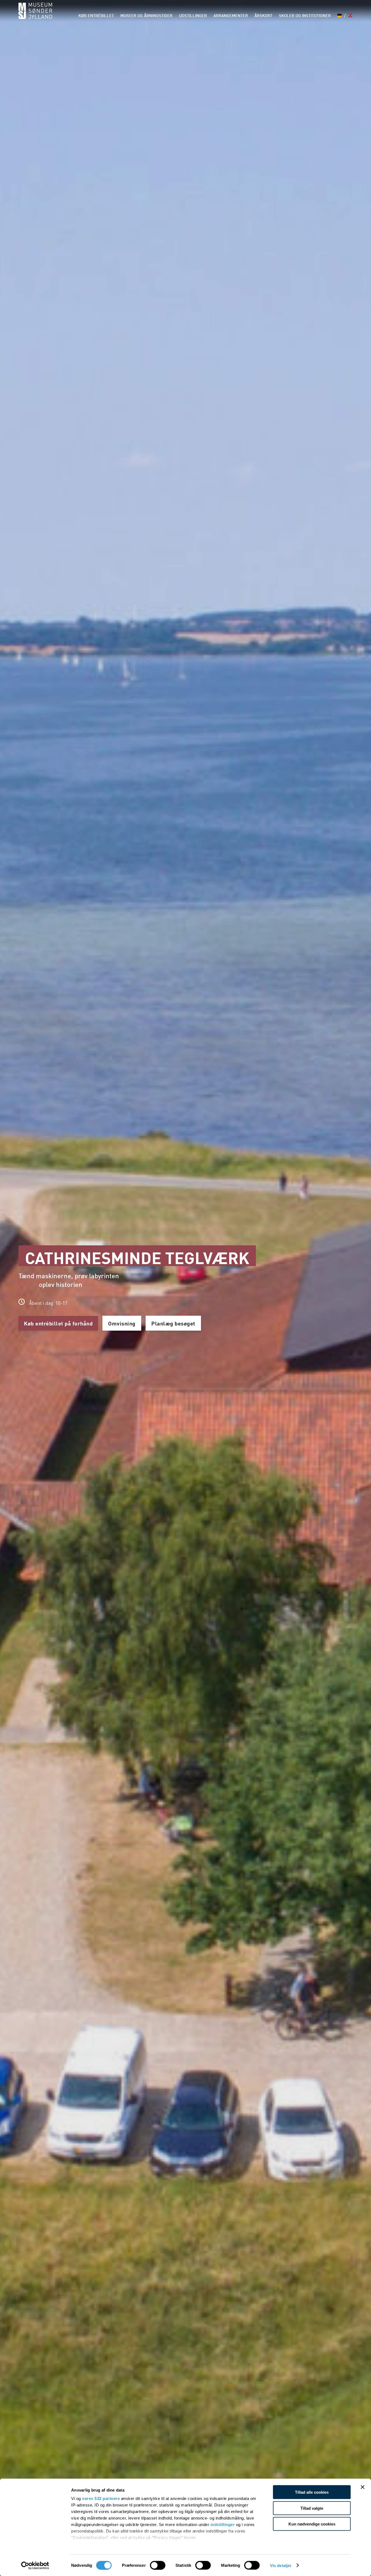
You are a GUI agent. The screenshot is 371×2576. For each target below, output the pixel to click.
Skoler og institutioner (305, 16)
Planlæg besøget (173, 1323)
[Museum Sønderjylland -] (35, 14)
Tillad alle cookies (312, 2492)
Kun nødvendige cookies (312, 2524)
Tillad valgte (312, 2508)
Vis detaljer (281, 2565)
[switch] (158, 2565)
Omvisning (122, 1323)
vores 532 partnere (101, 2498)
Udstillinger (193, 16)
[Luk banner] (363, 2487)
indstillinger (223, 2525)
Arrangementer (231, 16)
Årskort (263, 16)
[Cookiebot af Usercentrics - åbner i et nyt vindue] (35, 2565)
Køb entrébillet (96, 16)
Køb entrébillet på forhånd (58, 1323)
